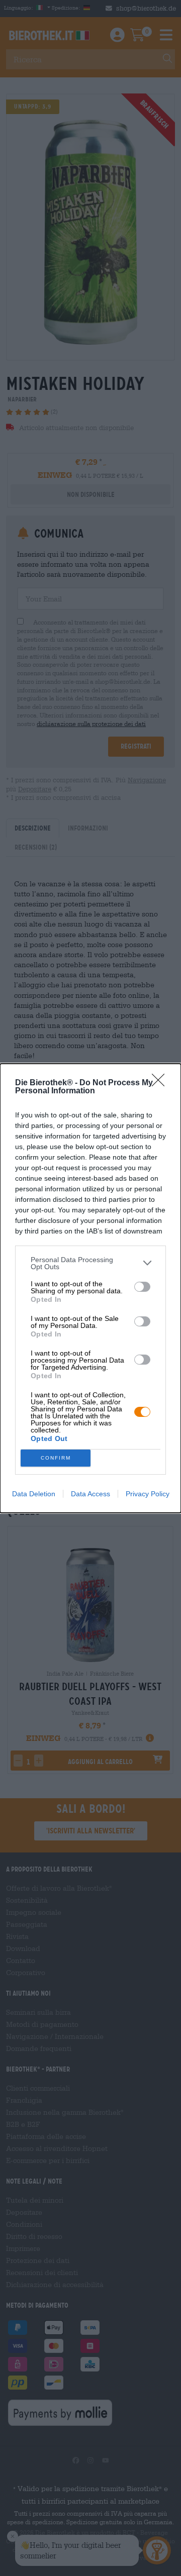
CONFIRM (56, 1458)
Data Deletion (34, 1494)
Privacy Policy (148, 1494)
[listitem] (90, 1263)
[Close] (161, 1083)
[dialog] (90, 1288)
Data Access (90, 1494)
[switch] (142, 1287)
